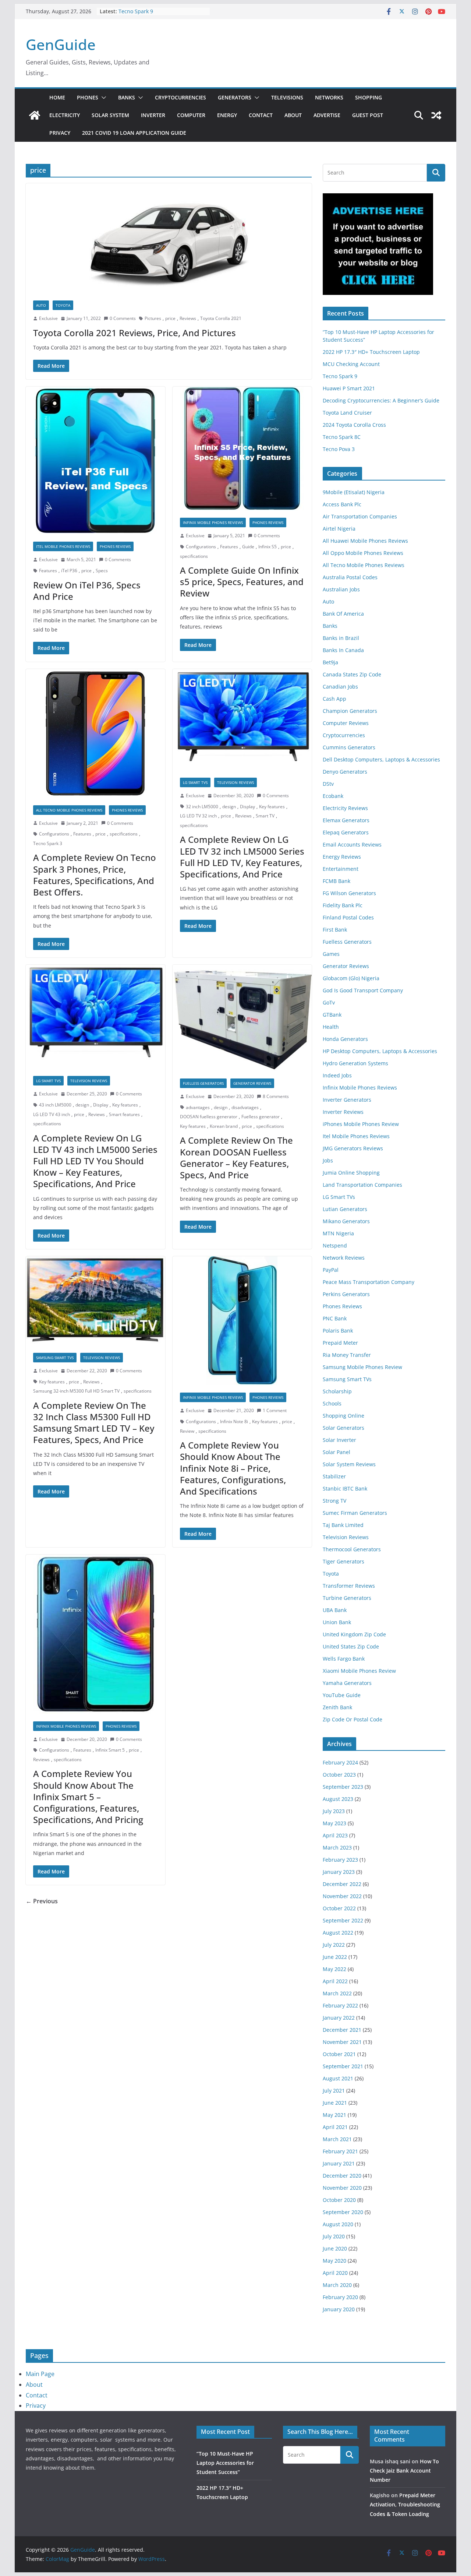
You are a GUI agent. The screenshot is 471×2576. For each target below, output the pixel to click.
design (229, 807)
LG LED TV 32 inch (198, 816)
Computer (191, 115)
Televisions (287, 97)
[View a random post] (436, 115)
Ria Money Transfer (347, 1355)
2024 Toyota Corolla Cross (354, 425)
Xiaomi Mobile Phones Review (359, 1671)
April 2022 (335, 1981)
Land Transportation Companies (362, 1185)
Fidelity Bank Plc (343, 905)
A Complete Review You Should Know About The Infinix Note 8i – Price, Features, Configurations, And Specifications (233, 1468)
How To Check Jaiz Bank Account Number (404, 2471)
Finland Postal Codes (348, 917)
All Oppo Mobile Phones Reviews (363, 553)
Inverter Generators (347, 1100)
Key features (272, 807)
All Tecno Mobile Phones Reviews (69, 810)
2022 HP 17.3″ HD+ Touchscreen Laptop (371, 352)
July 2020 (334, 2236)
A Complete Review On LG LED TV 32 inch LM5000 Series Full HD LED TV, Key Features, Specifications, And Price (242, 857)
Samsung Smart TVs (55, 1358)
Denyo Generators (345, 772)
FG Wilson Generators (349, 893)
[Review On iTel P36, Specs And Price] (95, 460)
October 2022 (339, 1908)
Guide (248, 547)
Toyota (63, 305)
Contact (261, 115)
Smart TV (265, 816)
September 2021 (343, 2066)
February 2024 (340, 1762)
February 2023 (340, 1860)
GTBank (332, 1015)
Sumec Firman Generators (355, 1513)
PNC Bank (335, 1318)
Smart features (124, 1114)
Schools (332, 1403)
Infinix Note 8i (234, 1421)
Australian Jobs (341, 589)
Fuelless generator (261, 1117)
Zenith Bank (337, 1707)
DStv (328, 784)
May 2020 (334, 2261)
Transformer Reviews (349, 1586)
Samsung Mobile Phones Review (362, 1367)
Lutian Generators (345, 1209)
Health (331, 1027)
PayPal (331, 1270)
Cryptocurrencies (180, 97)
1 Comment (275, 1410)
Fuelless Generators (203, 1083)
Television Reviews (235, 782)
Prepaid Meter (340, 1343)
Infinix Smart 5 (110, 1750)
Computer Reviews (346, 723)
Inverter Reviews (343, 1112)
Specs (102, 571)
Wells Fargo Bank (344, 1659)
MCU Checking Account (351, 364)
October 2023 (339, 1775)
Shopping (369, 97)
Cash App (334, 699)
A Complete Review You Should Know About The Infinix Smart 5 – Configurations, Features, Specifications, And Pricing (88, 1796)
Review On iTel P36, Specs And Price (87, 591)
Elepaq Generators (346, 832)
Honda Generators (345, 1039)
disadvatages (245, 1107)
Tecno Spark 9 (136, 11)
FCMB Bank (337, 881)
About (293, 115)
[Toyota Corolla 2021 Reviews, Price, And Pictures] (169, 238)
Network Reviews (344, 1258)
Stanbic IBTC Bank (345, 1488)
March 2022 (337, 1993)
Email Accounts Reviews (352, 844)
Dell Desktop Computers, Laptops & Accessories (381, 759)
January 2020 (339, 2309)
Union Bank (337, 1622)
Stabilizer (334, 1476)
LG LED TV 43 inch (52, 1114)
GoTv (329, 1002)
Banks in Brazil (341, 638)
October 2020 (339, 2200)
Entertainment (341, 869)
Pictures (153, 318)
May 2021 (334, 2115)
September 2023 (343, 1787)
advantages (198, 1107)
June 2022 (335, 1957)
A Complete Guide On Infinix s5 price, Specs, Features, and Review (242, 582)
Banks (127, 97)
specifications (194, 556)
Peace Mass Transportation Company (369, 1282)
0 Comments (123, 318)
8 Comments (276, 1096)
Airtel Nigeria (339, 529)
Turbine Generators (347, 1598)
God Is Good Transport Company (363, 990)
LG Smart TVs (195, 782)
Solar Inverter (339, 1440)
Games (331, 954)
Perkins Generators (346, 1294)
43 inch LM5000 (55, 1105)
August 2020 (338, 2224)
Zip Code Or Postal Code (353, 1719)
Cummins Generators (349, 747)
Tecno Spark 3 (48, 843)
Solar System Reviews (349, 1464)
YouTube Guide (342, 1695)
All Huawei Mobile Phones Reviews (365, 541)
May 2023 (334, 1823)
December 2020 (342, 2176)
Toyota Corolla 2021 (221, 318)
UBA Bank (335, 1610)
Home (57, 97)
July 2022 (334, 1945)
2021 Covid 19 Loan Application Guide (134, 133)
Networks (329, 97)
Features (48, 571)
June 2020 (335, 2248)
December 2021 (342, 2030)
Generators (235, 97)
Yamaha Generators (347, 1683)
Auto (41, 305)
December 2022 (342, 1884)
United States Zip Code (351, 1646)
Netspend (335, 1245)
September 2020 (343, 2212)
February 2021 (340, 2151)
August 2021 (338, 2078)
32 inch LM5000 (202, 807)
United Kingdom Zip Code (354, 1634)
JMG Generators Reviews (353, 1148)
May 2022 (334, 1969)
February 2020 (340, 2297)
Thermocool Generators (352, 1549)
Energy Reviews (342, 857)
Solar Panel (337, 1452)
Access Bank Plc (342, 504)
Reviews (188, 318)
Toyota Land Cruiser (347, 413)
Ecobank (333, 796)
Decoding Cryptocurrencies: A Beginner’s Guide (381, 400)
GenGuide (61, 44)
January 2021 (339, 2163)
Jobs (328, 1160)
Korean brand (224, 1126)
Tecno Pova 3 (339, 449)
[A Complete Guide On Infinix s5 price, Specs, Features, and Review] (242, 448)
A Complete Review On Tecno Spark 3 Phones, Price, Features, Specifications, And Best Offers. (95, 875)
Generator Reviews (252, 1083)
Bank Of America (343, 614)
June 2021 (335, 2103)
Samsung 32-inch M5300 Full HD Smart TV (76, 1391)
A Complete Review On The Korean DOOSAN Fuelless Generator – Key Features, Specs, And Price (236, 1157)
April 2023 (335, 1835)
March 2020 (337, 2285)
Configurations (201, 547)
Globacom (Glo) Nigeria (351, 978)
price (170, 318)
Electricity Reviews (345, 808)
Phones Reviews (115, 546)
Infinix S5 (268, 547)
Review (187, 1431)
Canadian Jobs (340, 687)
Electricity (65, 115)
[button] (102, 98)
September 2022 (343, 1920)
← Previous (42, 1901)
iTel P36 (69, 571)
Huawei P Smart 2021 (349, 388)
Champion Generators (350, 711)
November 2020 (342, 2188)
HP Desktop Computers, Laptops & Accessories (380, 1051)
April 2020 (335, 2273)
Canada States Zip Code (352, 674)
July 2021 (334, 2091)
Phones (88, 97)
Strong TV (334, 1501)
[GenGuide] (35, 115)
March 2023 (337, 1847)
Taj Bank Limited (343, 1525)
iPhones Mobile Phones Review (361, 1124)
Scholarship (337, 1391)
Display (247, 807)
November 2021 (342, 2042)
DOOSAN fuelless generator (209, 1117)
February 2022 (340, 2005)
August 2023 (338, 1799)
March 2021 (337, 2139)
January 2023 (339, 1872)
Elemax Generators (346, 820)
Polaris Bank (338, 1331)
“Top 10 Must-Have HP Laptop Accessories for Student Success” (225, 2463)
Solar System (110, 115)
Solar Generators (343, 1428)
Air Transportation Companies (360, 516)
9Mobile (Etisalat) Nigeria (354, 492)
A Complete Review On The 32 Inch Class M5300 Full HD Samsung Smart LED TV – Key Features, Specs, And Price (94, 1423)
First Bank (335, 930)
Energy (227, 115)
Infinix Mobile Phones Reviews (213, 522)
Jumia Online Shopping (351, 1173)
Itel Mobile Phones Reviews (63, 546)
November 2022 (342, 1896)
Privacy (60, 133)
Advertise (327, 115)
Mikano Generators (346, 1221)
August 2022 (338, 1933)
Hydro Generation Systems (355, 1063)
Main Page (40, 2374)
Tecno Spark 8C (342, 437)
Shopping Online (343, 1416)
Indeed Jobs (337, 1075)
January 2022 (339, 2018)
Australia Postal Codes (350, 577)
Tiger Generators (343, 1561)
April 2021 (335, 2127)
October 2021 (339, 2054)
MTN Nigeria (338, 1233)
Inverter (153, 115)
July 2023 (334, 1811)
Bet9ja (330, 662)
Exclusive (48, 318)
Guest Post (368, 115)
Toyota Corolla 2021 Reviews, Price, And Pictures (134, 333)
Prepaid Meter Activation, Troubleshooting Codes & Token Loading (405, 2504)
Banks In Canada (343, 650)
